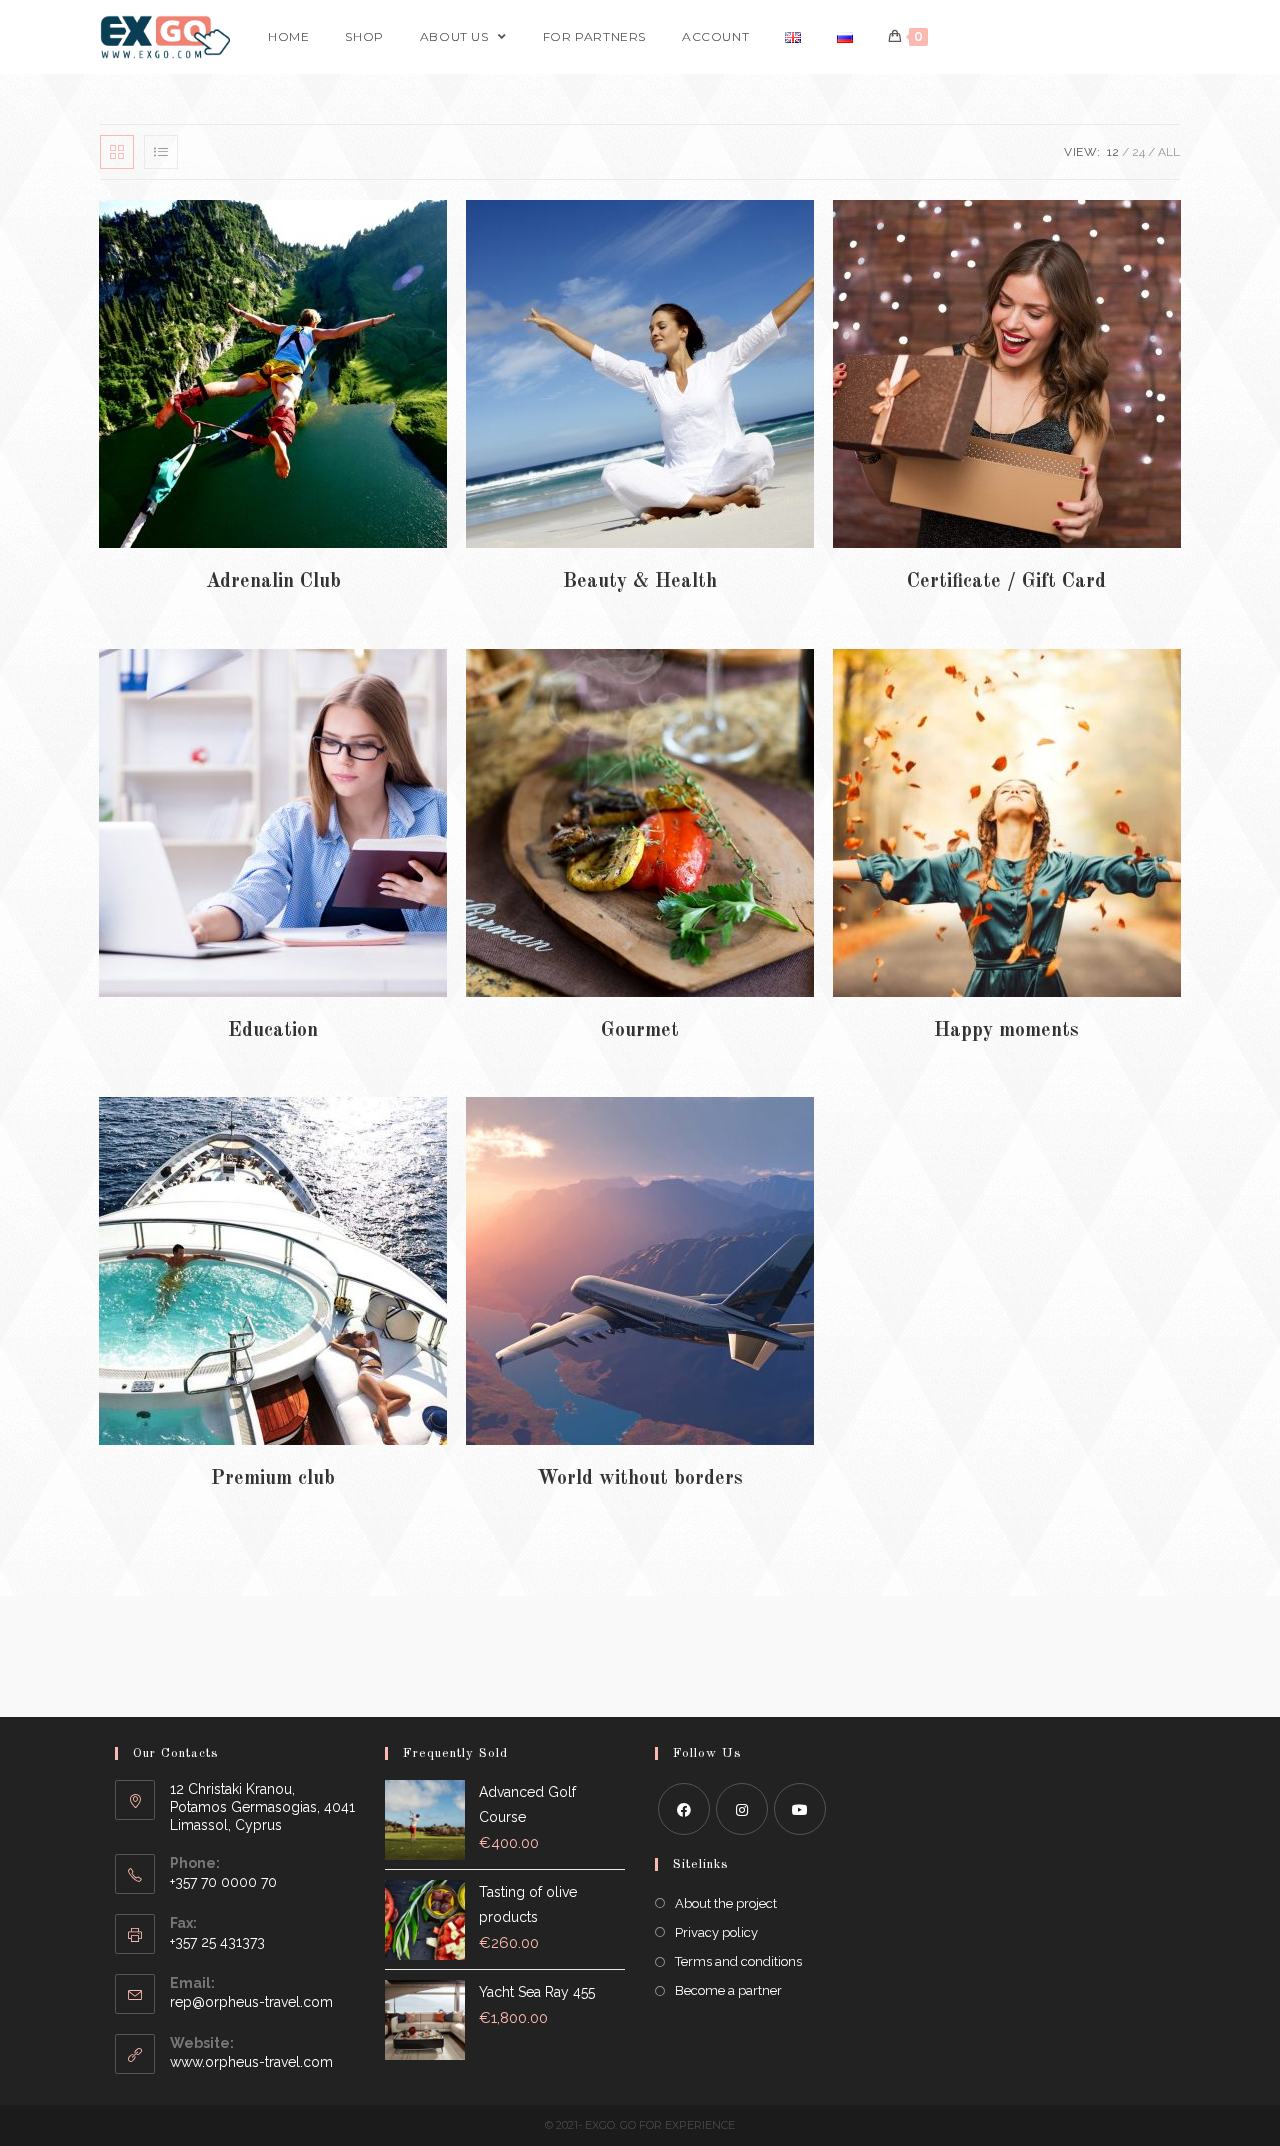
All (1169, 152)
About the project (726, 1903)
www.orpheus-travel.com (251, 2062)
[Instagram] (742, 1809)
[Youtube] (800, 1809)
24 (1138, 152)
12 (1113, 152)
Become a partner (728, 1990)
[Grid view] (117, 152)
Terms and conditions (738, 1961)
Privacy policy (716, 1932)
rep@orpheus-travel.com (251, 2002)
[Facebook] (684, 1809)
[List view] (161, 152)
